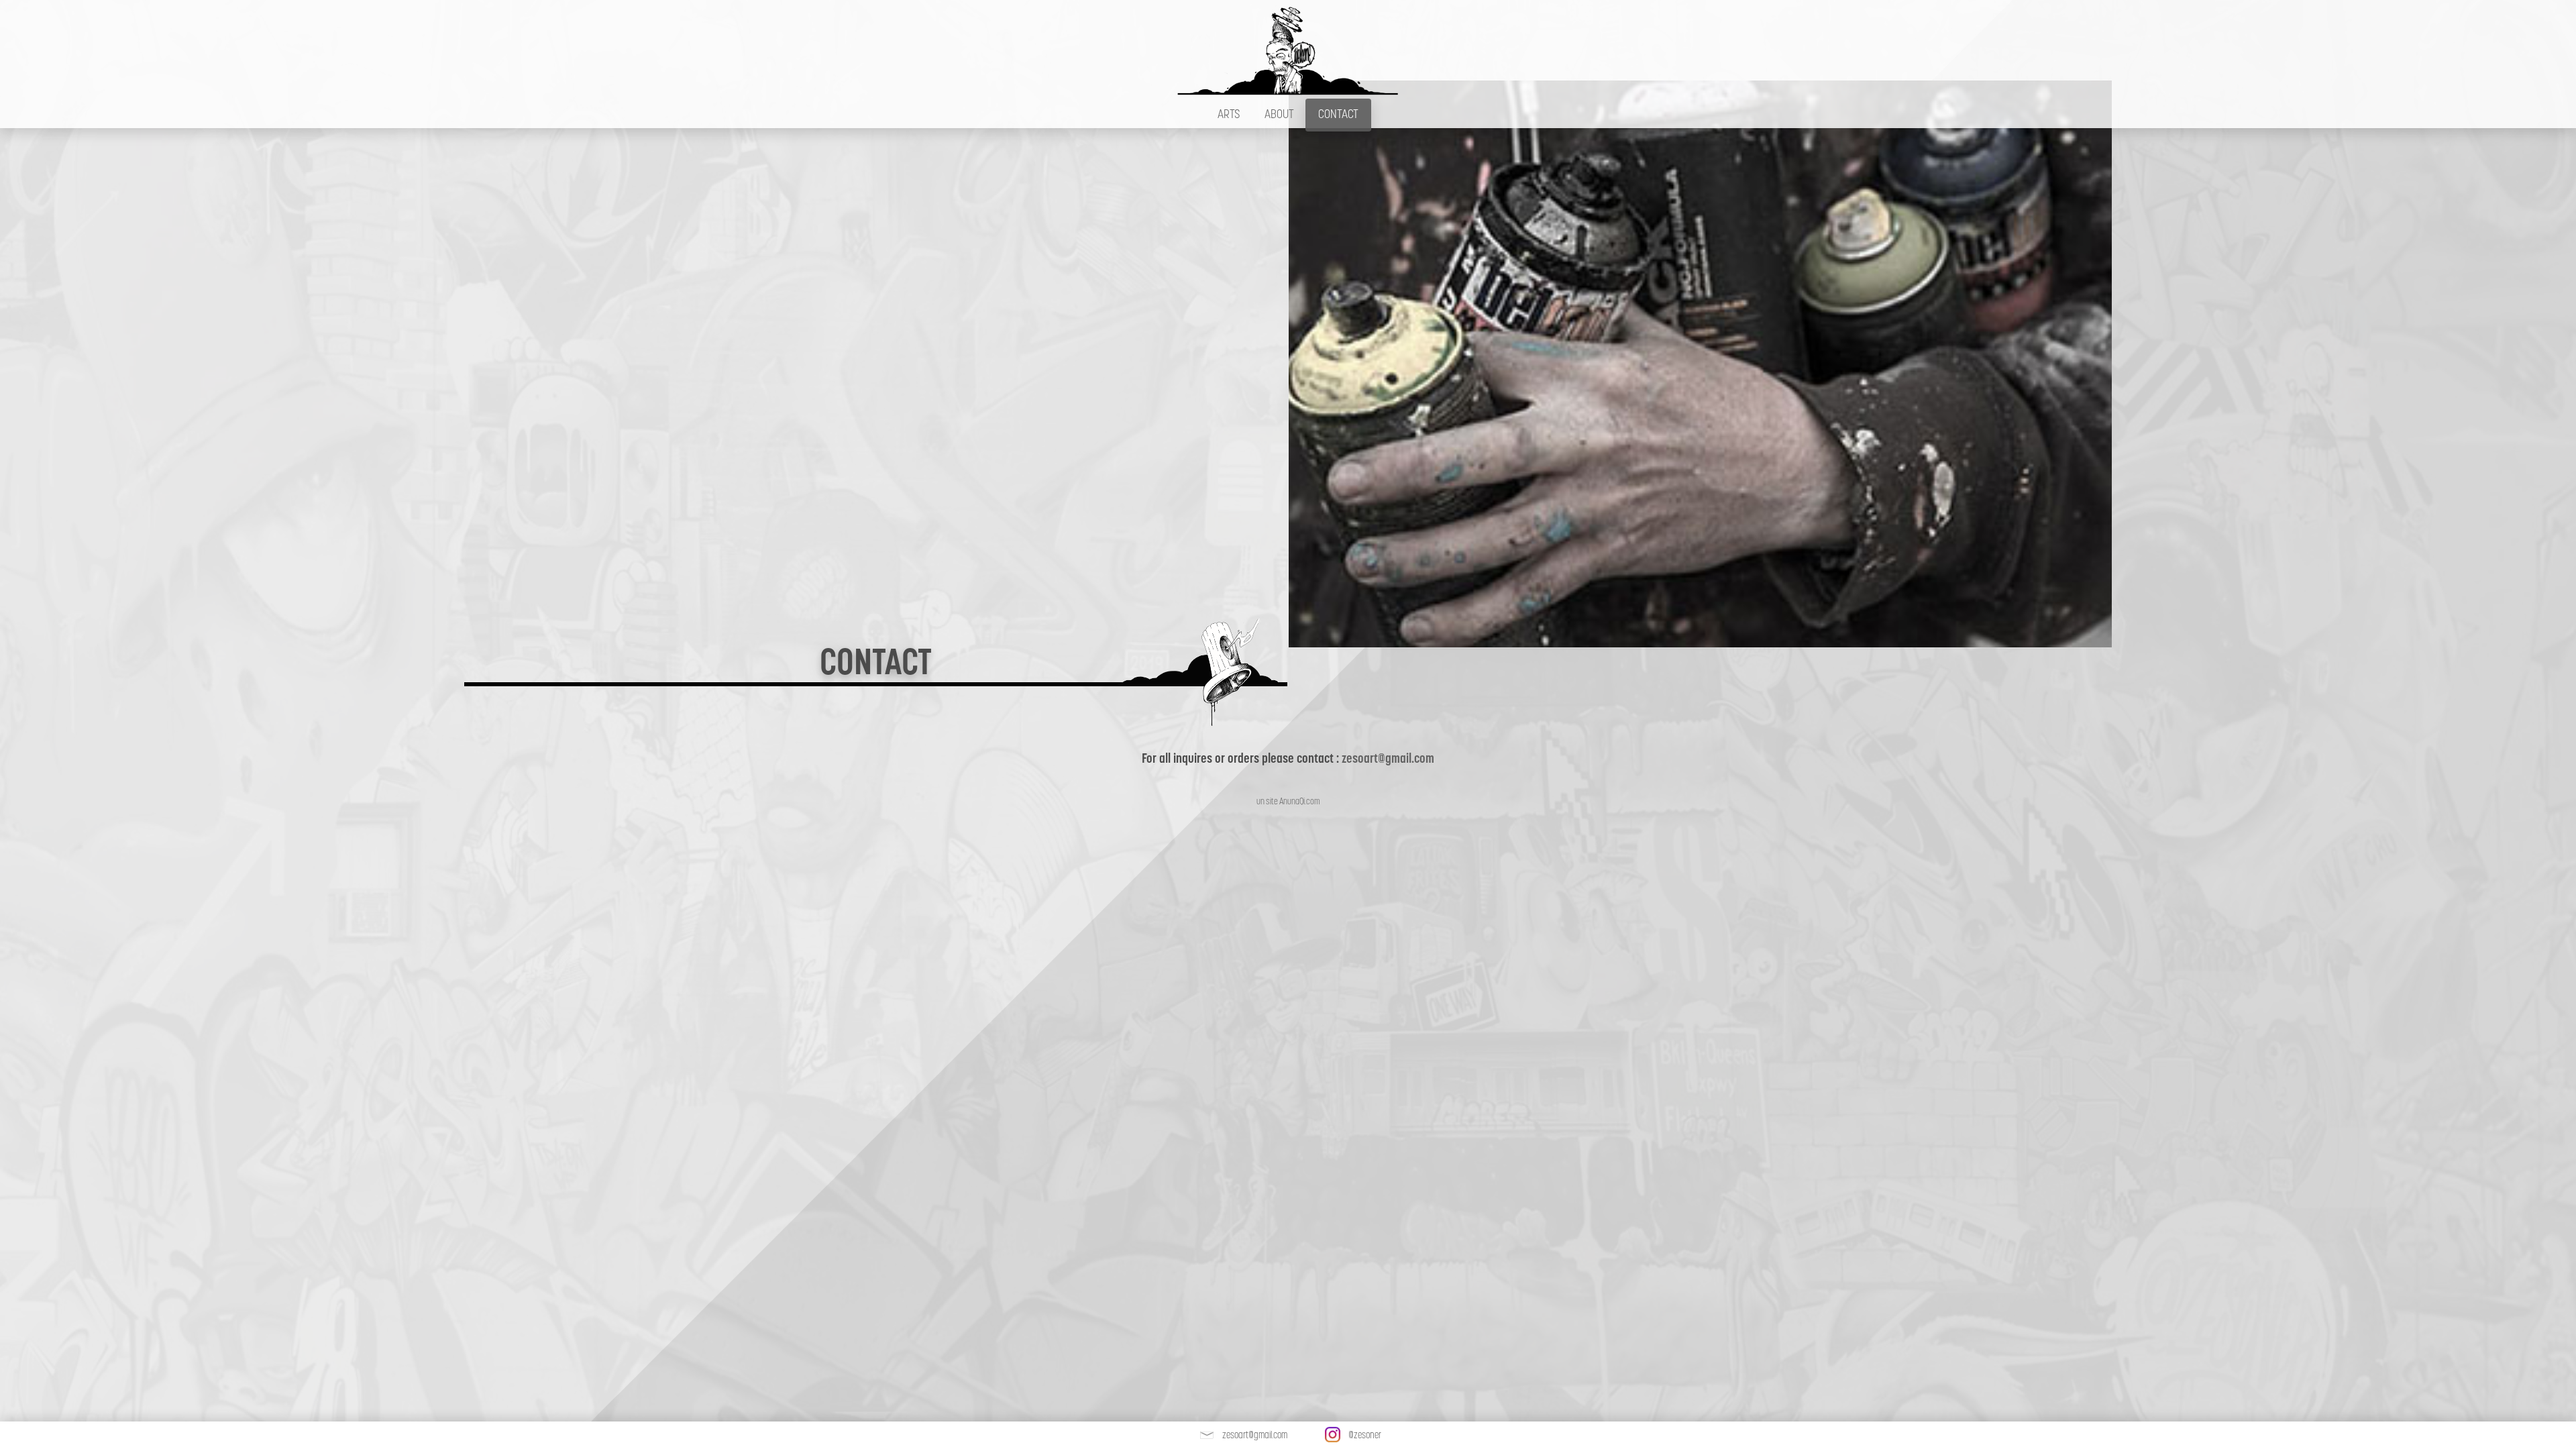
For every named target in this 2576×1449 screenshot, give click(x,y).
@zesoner (1365, 1435)
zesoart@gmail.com (1388, 758)
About (1279, 114)
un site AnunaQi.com (1288, 801)
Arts (1229, 114)
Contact (1338, 114)
